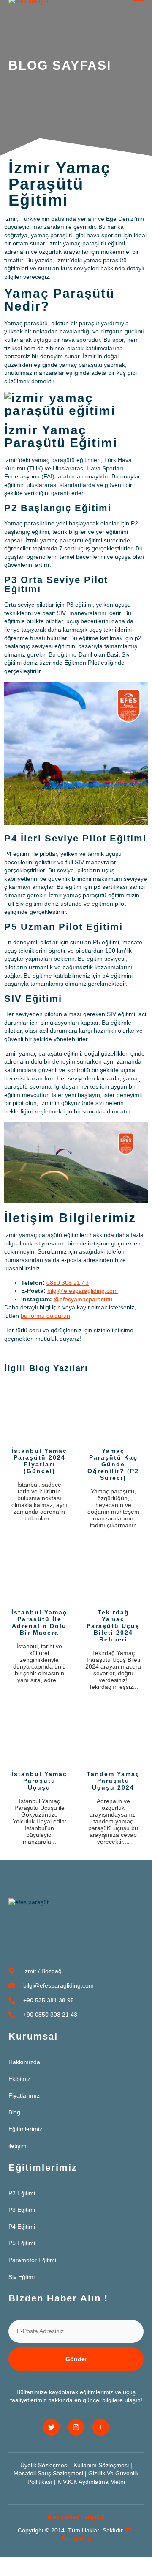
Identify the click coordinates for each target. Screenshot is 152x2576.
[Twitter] (51, 2427)
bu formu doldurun (45, 1316)
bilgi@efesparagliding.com (83, 1291)
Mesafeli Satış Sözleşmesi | (51, 2473)
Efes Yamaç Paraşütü (76, 2517)
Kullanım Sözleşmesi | (103, 2465)
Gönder (76, 2359)
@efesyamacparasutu (83, 1299)
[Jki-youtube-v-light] (100, 2427)
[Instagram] (76, 2427)
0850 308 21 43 (68, 1283)
